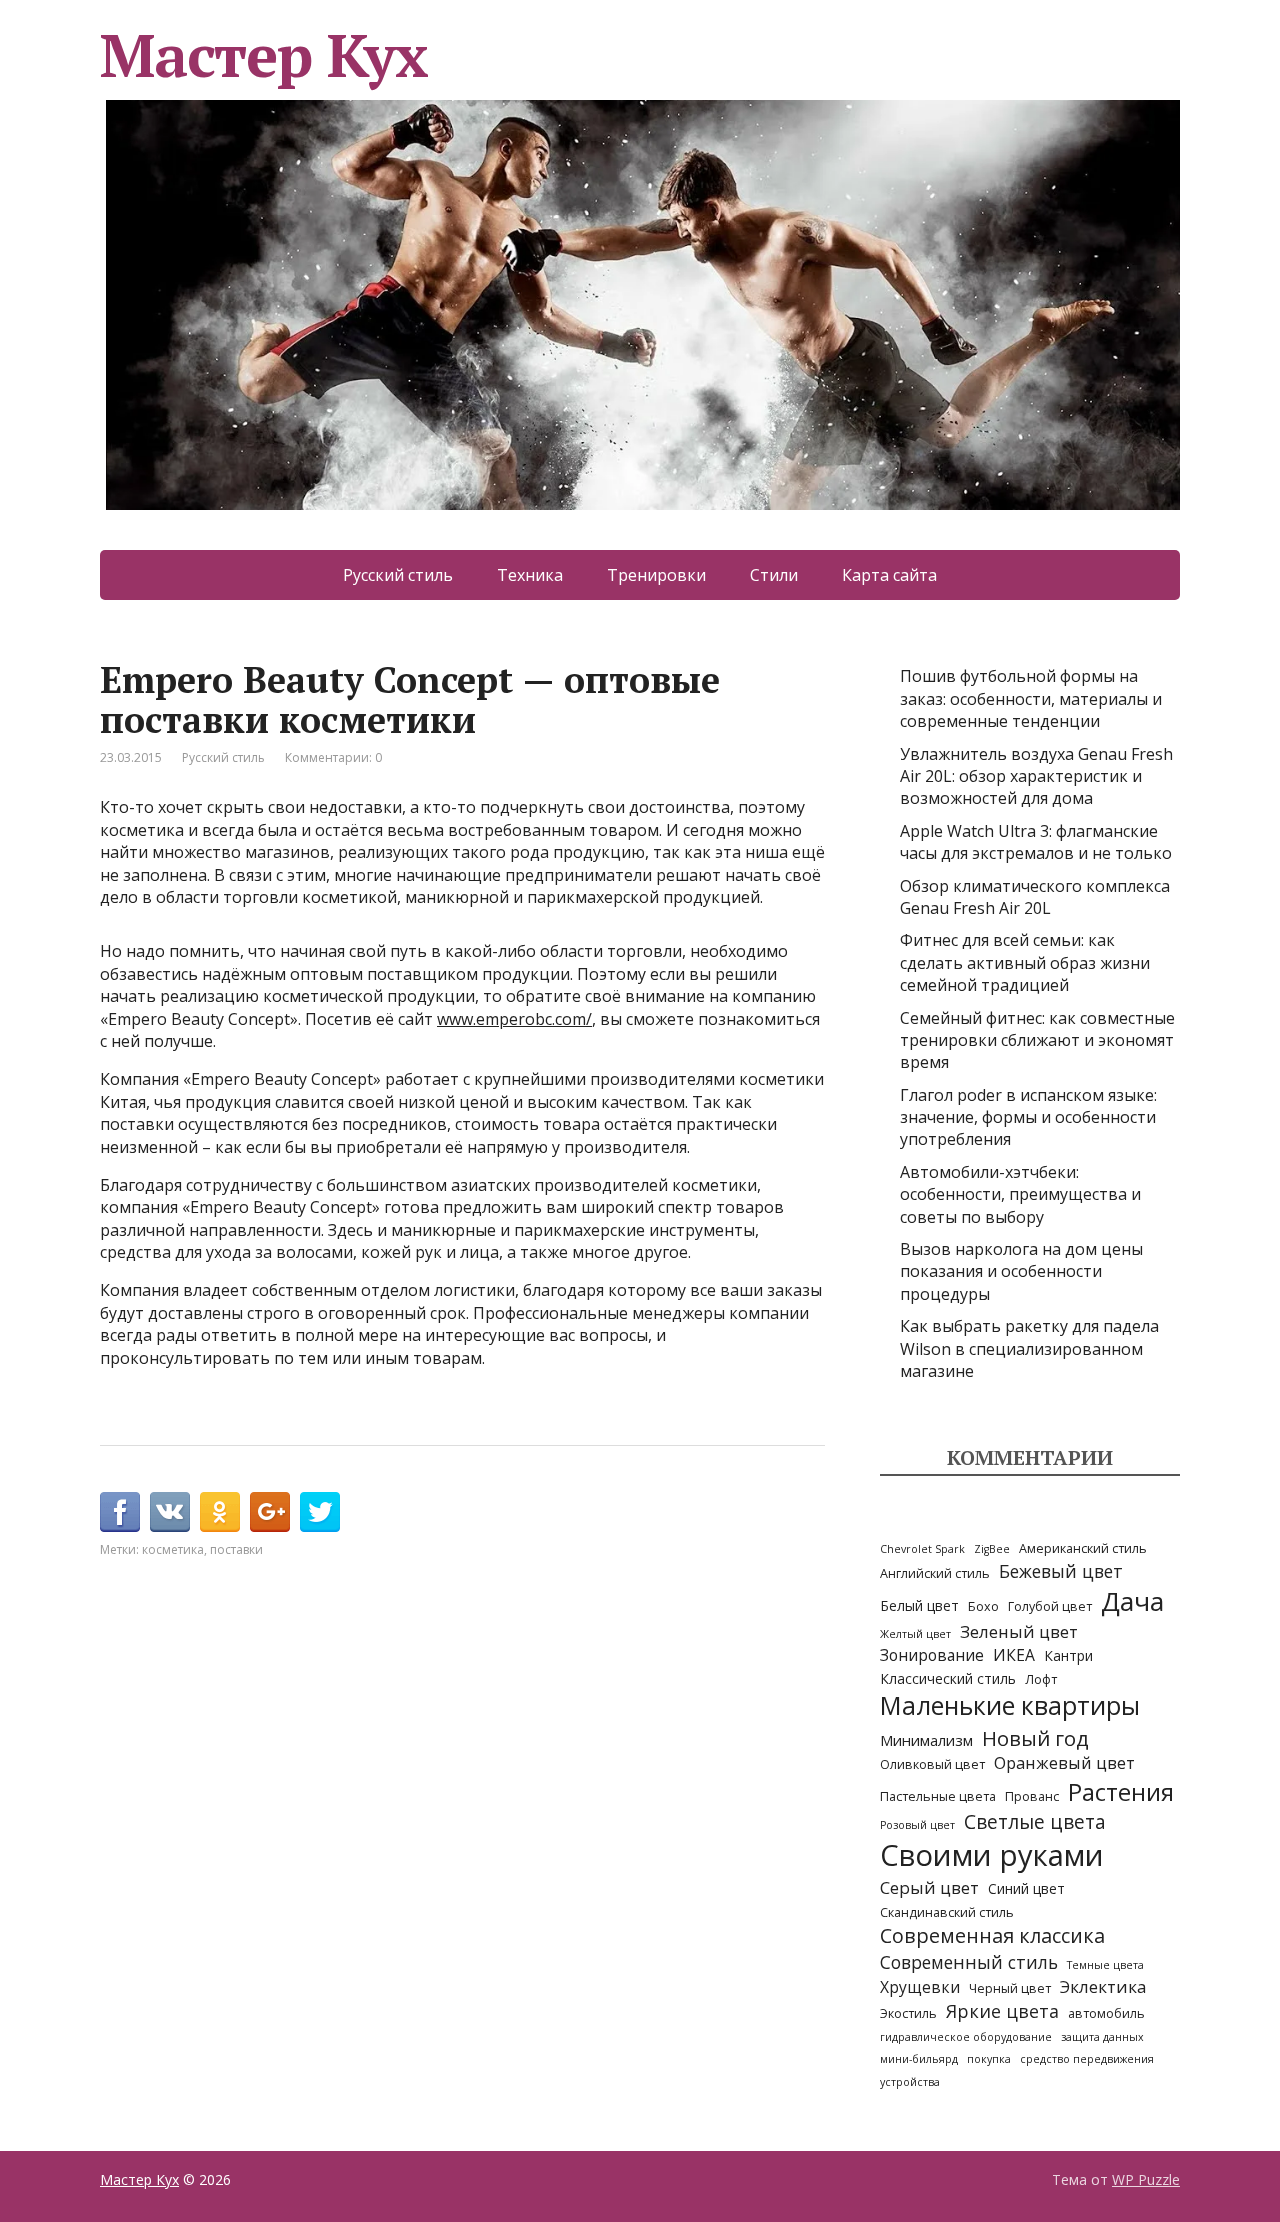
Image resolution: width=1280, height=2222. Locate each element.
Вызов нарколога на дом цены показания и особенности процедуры (1021, 1271)
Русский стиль (398, 575)
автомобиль (1106, 2013)
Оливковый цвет (932, 1764)
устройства (910, 2082)
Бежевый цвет (1061, 1571)
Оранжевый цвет (1064, 1763)
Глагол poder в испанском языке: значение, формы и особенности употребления (1028, 1117)
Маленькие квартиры (1010, 1705)
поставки (236, 1549)
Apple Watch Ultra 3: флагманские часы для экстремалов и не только (1036, 842)
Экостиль (908, 2013)
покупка (989, 2059)
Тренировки (656, 575)
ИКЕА (1014, 1655)
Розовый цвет (917, 1825)
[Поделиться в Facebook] (120, 1512)
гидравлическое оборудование (966, 2037)
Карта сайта (889, 575)
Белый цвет (919, 1605)
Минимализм (926, 1740)
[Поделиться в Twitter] (320, 1512)
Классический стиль (948, 1678)
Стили (774, 575)
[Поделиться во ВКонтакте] (170, 1512)
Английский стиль (935, 1573)
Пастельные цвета (938, 1796)
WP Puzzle (1146, 2179)
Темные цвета (1105, 1965)
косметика (173, 1549)
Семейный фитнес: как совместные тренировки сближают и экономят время (1037, 1040)
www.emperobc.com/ (514, 1019)
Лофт (1041, 1679)
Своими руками (992, 1855)
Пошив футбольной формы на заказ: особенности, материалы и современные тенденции (1031, 698)
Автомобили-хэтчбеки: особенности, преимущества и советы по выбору (1020, 1194)
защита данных (1102, 2037)
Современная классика (992, 1935)
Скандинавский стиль (947, 1912)
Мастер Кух (264, 62)
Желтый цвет (915, 1634)
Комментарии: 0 (333, 757)
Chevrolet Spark (922, 1549)
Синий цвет (1026, 1888)
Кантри (1068, 1655)
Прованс (1032, 1796)
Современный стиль (969, 1962)
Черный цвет (1010, 1988)
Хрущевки (920, 1987)
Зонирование (932, 1655)
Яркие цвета (1002, 2011)
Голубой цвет (1050, 1606)
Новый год (1035, 1738)
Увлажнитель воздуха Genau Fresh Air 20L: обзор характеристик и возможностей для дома (1036, 776)
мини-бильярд (919, 2059)
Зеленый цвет (1019, 1631)
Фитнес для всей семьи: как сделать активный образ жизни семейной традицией (1025, 962)
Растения (1121, 1791)
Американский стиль (1083, 1548)
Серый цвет (929, 1887)
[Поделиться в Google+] (270, 1512)
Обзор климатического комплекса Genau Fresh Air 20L (1035, 897)
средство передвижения (1087, 2059)
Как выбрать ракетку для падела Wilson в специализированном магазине (1029, 1348)
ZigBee (992, 1549)
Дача (1132, 1601)
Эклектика (1103, 1986)
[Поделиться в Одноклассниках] (220, 1512)
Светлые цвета (1035, 1822)
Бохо (983, 1606)
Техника (530, 575)
